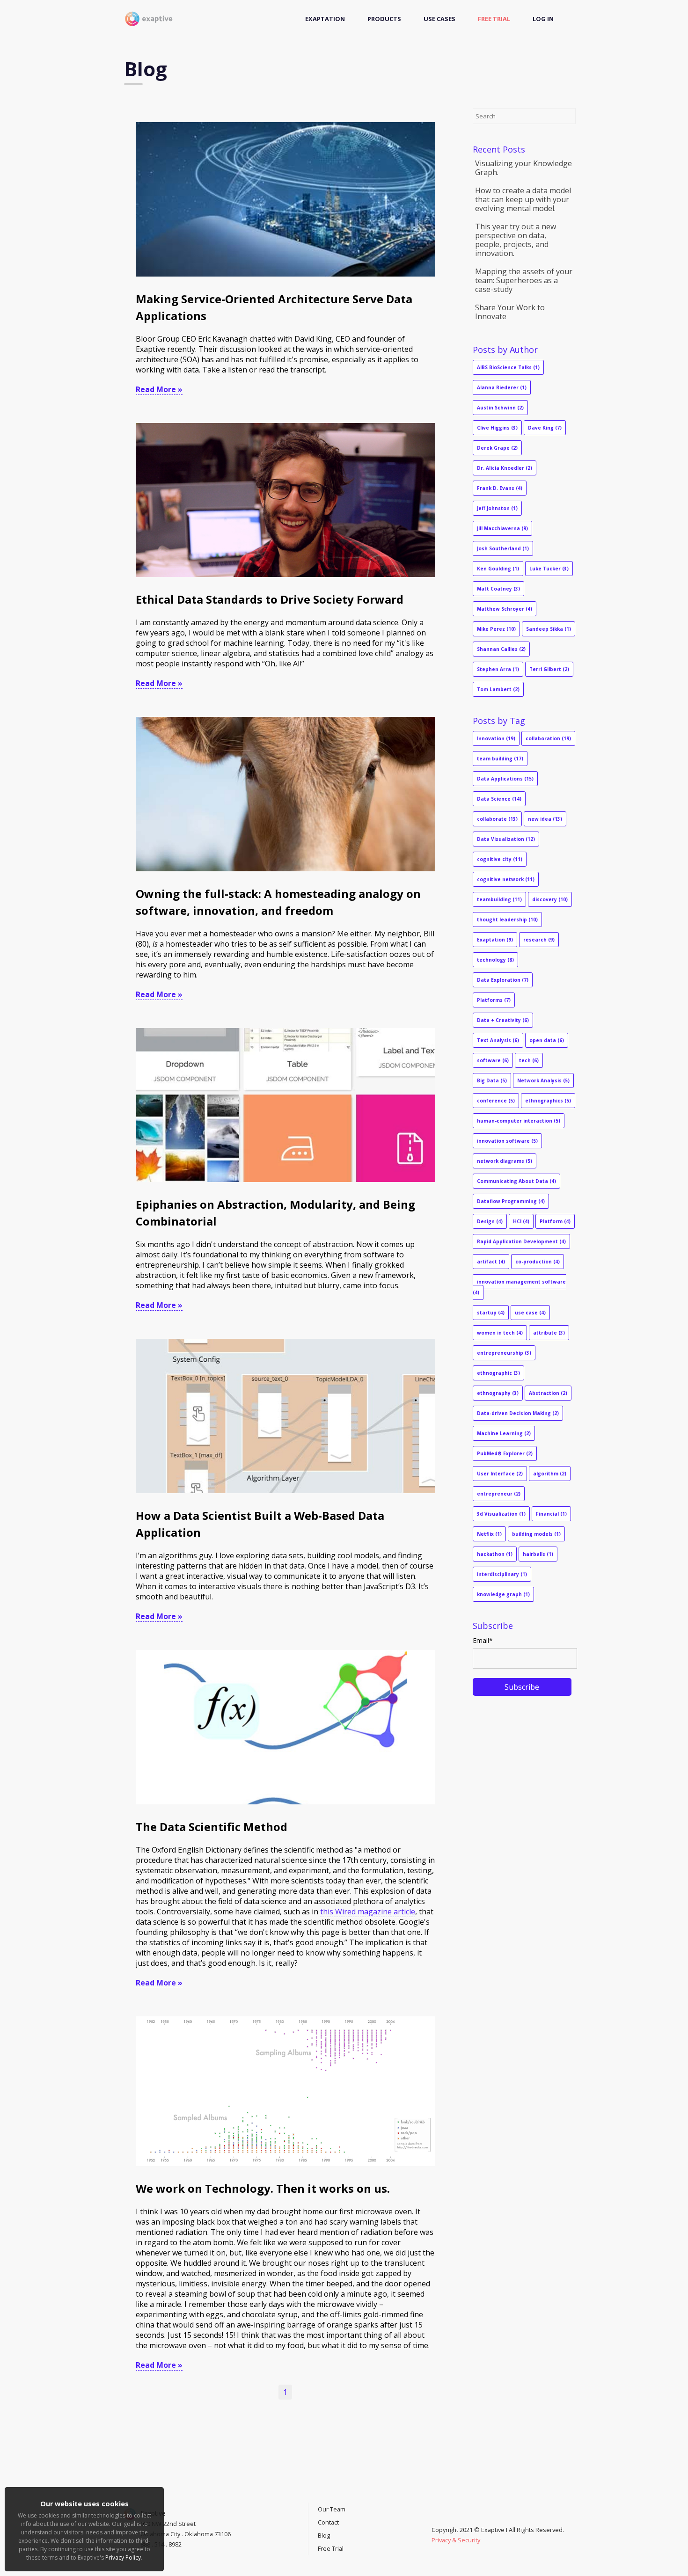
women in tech (500, 1333)
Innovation (496, 738)
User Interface (500, 1474)
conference (496, 1101)
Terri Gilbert (549, 669)
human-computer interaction (519, 1121)
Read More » (159, 389)
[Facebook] (443, 2519)
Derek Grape (497, 448)
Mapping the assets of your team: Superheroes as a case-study (524, 280)
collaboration (548, 738)
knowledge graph (503, 1594)
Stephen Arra (498, 669)
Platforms (494, 1000)
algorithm (550, 1474)
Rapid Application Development (521, 1241)
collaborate (497, 819)
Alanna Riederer (502, 387)
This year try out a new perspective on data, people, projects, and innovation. (516, 240)
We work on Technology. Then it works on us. (263, 2188)
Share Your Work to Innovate (510, 312)
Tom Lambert (498, 689)
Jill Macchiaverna (502, 528)
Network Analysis (543, 1080)
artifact (491, 1262)
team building (500, 759)
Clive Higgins (497, 428)
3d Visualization (501, 1514)
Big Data (492, 1080)
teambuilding (499, 899)
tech (529, 1060)
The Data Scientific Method (212, 1827)
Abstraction (548, 1393)
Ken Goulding (498, 569)
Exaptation (325, 19)
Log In (543, 19)
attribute (549, 1333)
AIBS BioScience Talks (508, 367)
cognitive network (506, 879)
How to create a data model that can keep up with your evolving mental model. (523, 199)
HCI (521, 1221)
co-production (538, 1262)
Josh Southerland (503, 548)
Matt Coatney (498, 589)
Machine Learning (504, 1433)
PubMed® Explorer (505, 1453)
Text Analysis (498, 1040)
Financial (551, 1514)
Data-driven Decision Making (518, 1413)
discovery (550, 899)
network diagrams (505, 1161)
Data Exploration (503, 980)
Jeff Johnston (497, 508)
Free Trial (494, 19)
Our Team (332, 2509)
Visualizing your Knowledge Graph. (523, 168)
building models (536, 1534)
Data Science (499, 799)
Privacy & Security (456, 2540)
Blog (324, 2535)
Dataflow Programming (511, 1201)
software (493, 1060)
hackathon (495, 1554)
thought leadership (507, 919)
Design (490, 1221)
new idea (545, 819)
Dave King (545, 428)
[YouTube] (434, 2519)
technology (495, 960)
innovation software (507, 1141)
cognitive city (500, 859)
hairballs (538, 1554)
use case (530, 1313)
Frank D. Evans (500, 488)
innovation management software (519, 1287)
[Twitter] (439, 2519)
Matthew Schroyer (505, 609)
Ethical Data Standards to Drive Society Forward (270, 599)
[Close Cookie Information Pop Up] (159, 2489)
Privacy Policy (123, 2558)
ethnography (498, 1393)
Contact (328, 2522)
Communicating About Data (516, 1181)
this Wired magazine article (368, 1912)
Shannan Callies (501, 649)
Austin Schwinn (500, 408)
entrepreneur (499, 1494)
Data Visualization (506, 839)
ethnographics (548, 1101)
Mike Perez (496, 629)
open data (547, 1040)
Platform (555, 1221)
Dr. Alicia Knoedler (505, 468)
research (539, 940)
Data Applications (505, 779)
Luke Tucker (549, 569)
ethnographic (498, 1373)
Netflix (489, 1534)
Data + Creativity (503, 1020)
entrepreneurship (504, 1353)
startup (491, 1313)
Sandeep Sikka (549, 629)
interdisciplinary (502, 1574)
